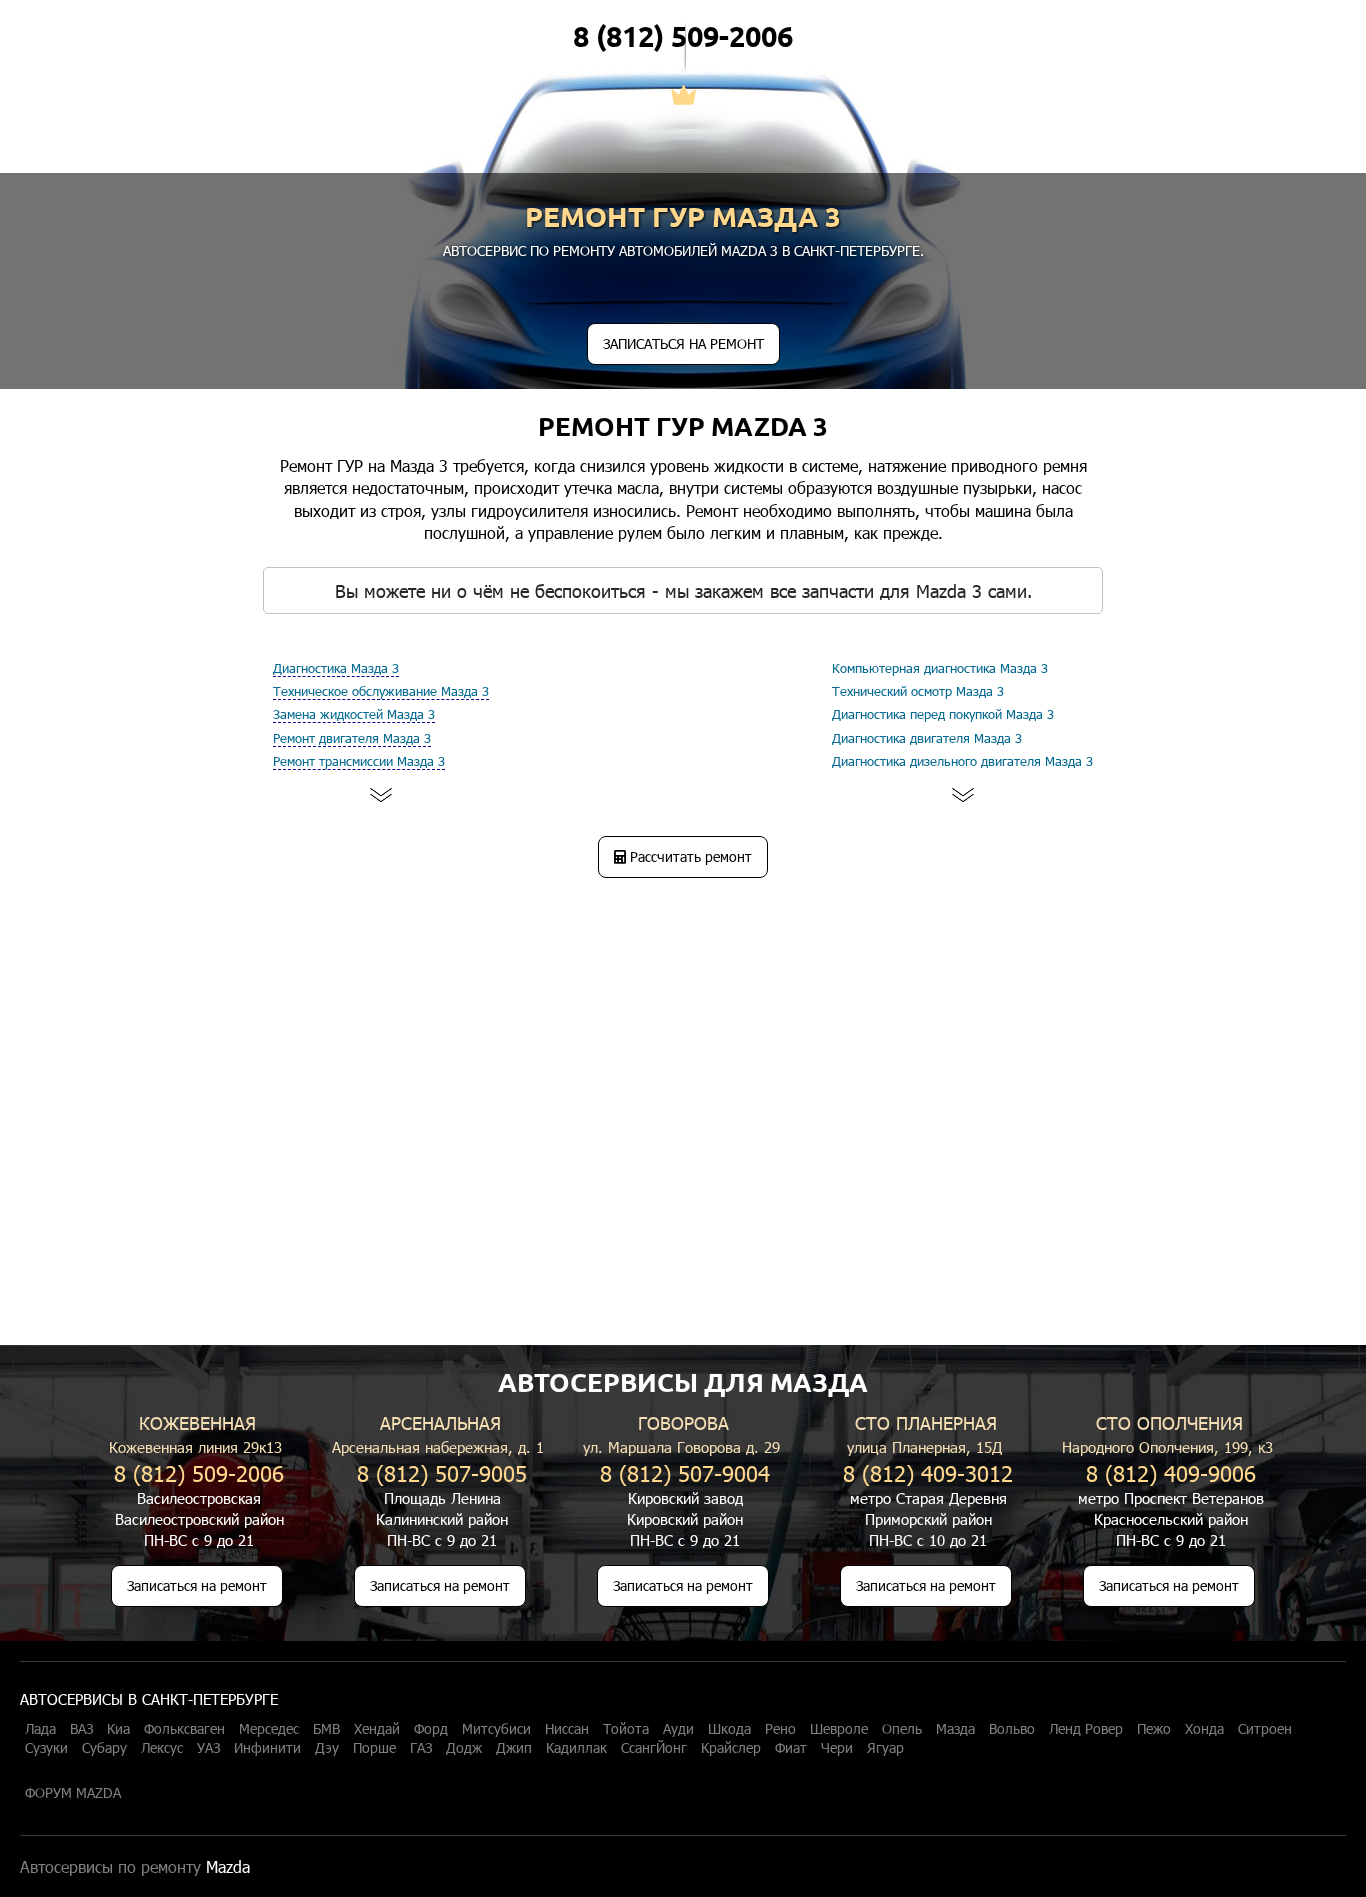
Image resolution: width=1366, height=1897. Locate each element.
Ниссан (567, 1729)
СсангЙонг (654, 1748)
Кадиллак (576, 1748)
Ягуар (885, 1748)
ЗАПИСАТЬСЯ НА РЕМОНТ (683, 343)
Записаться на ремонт (197, 1585)
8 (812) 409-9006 (1171, 1472)
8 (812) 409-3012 (928, 1472)
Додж (464, 1748)
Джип (514, 1748)
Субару (104, 1748)
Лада (40, 1729)
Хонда (1204, 1729)
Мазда (955, 1729)
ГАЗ (421, 1748)
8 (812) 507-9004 (685, 1472)
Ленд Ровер (1086, 1729)
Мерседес (269, 1729)
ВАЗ (81, 1729)
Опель (902, 1729)
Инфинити (267, 1748)
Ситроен (1265, 1729)
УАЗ (208, 1748)
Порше (374, 1748)
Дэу (327, 1748)
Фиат (791, 1748)
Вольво (1012, 1729)
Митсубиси (496, 1729)
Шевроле (839, 1729)
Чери (837, 1748)
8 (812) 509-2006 (683, 36)
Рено (780, 1729)
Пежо (1154, 1729)
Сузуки (46, 1748)
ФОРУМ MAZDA (73, 1793)
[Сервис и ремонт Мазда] (683, 97)
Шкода (729, 1729)
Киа (118, 1729)
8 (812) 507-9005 (442, 1472)
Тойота (626, 1729)
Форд (431, 1729)
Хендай (377, 1729)
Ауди (678, 1729)
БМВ (326, 1729)
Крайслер (731, 1748)
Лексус (162, 1748)
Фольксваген (184, 1729)
